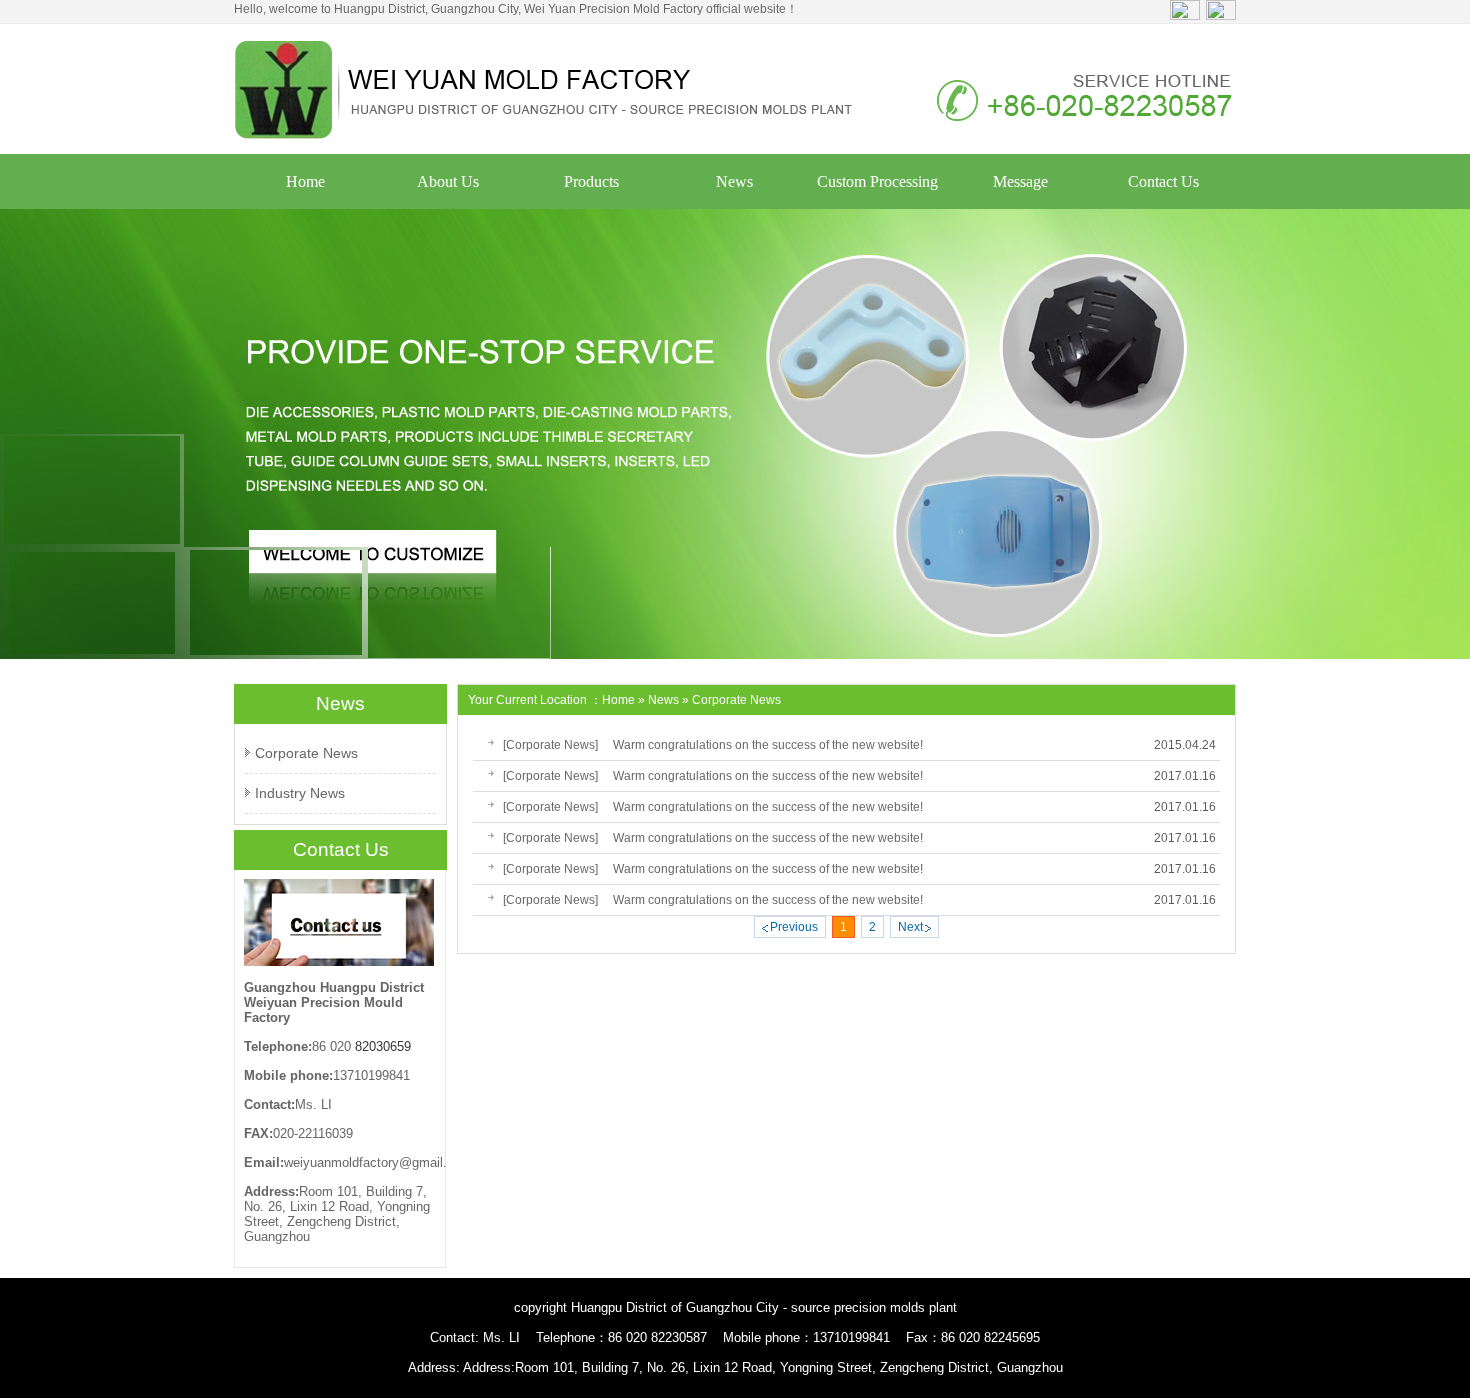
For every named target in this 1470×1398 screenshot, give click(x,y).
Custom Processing (877, 181)
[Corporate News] (550, 745)
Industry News (300, 793)
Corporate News (306, 753)
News (734, 181)
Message (1020, 181)
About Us (448, 181)
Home (305, 181)
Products (591, 181)
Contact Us (1163, 181)
